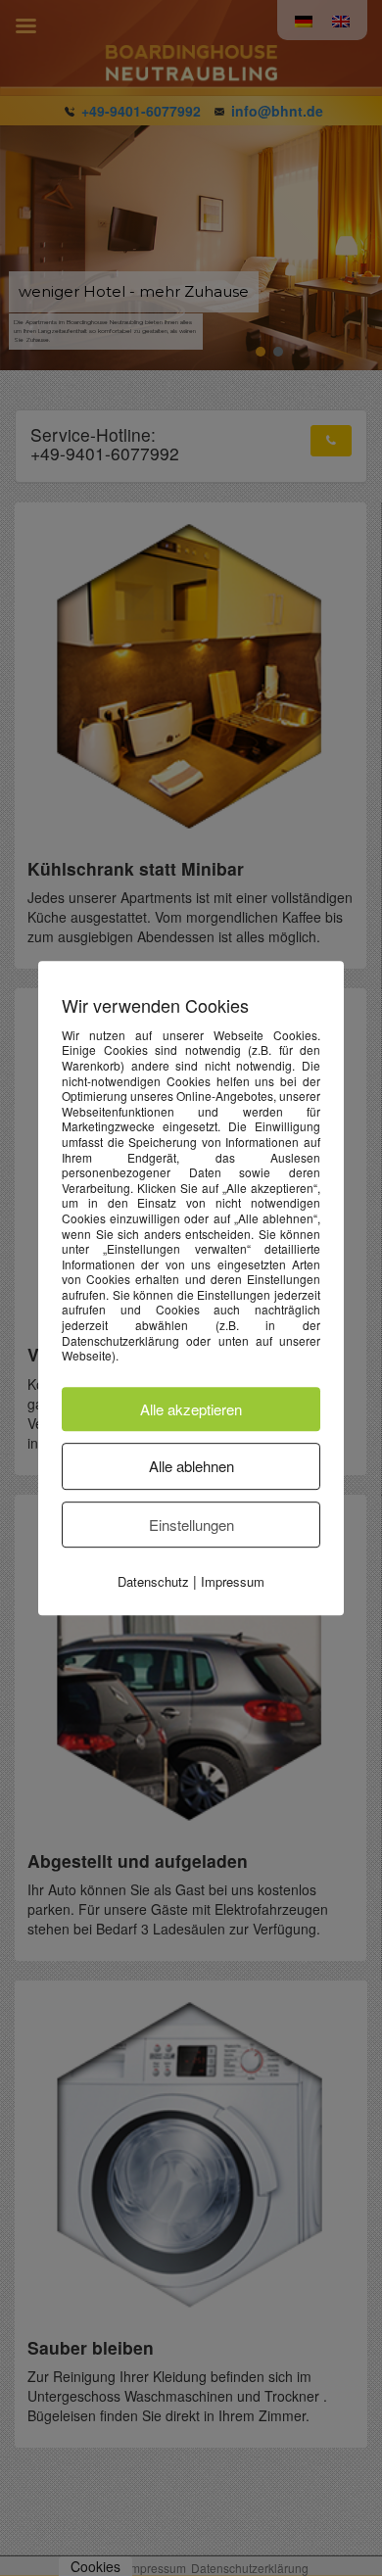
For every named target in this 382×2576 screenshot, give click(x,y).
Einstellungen (191, 1525)
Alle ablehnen (191, 1466)
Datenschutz (153, 1581)
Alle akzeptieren (191, 1409)
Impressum (233, 1581)
